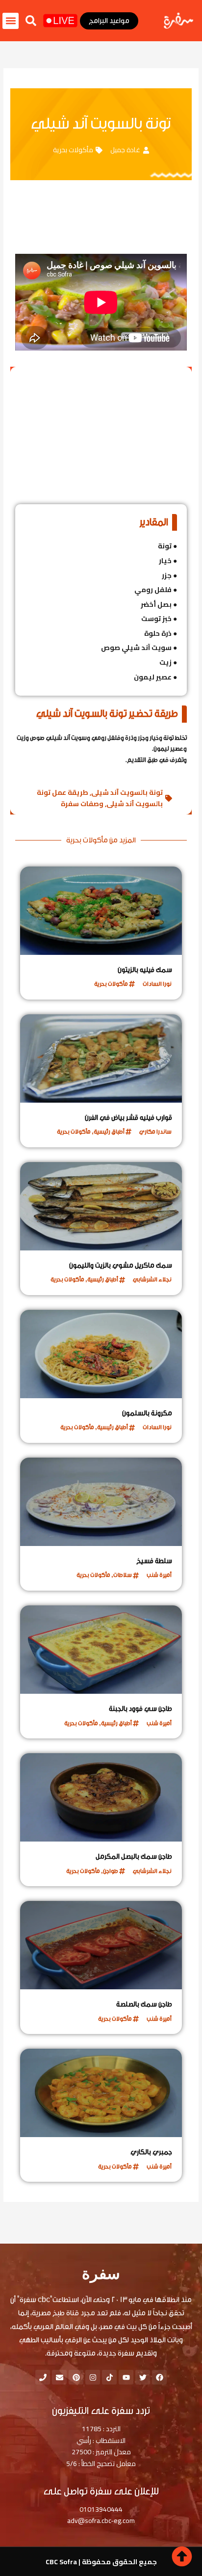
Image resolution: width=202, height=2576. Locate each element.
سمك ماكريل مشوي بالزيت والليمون (121, 1266)
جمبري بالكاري (151, 2152)
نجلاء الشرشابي (152, 1279)
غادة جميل (125, 150)
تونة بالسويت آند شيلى (127, 792)
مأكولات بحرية (73, 150)
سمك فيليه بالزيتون (145, 970)
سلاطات (123, 1575)
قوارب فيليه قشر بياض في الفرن (128, 1118)
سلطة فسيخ (154, 1561)
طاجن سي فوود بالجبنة (140, 1709)
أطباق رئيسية (109, 1132)
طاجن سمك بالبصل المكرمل (134, 1857)
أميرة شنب (159, 1575)
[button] (31, 21)
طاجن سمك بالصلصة (144, 2005)
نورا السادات (157, 984)
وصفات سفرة (82, 804)
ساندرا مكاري (155, 1132)
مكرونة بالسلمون (147, 1413)
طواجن (111, 1871)
